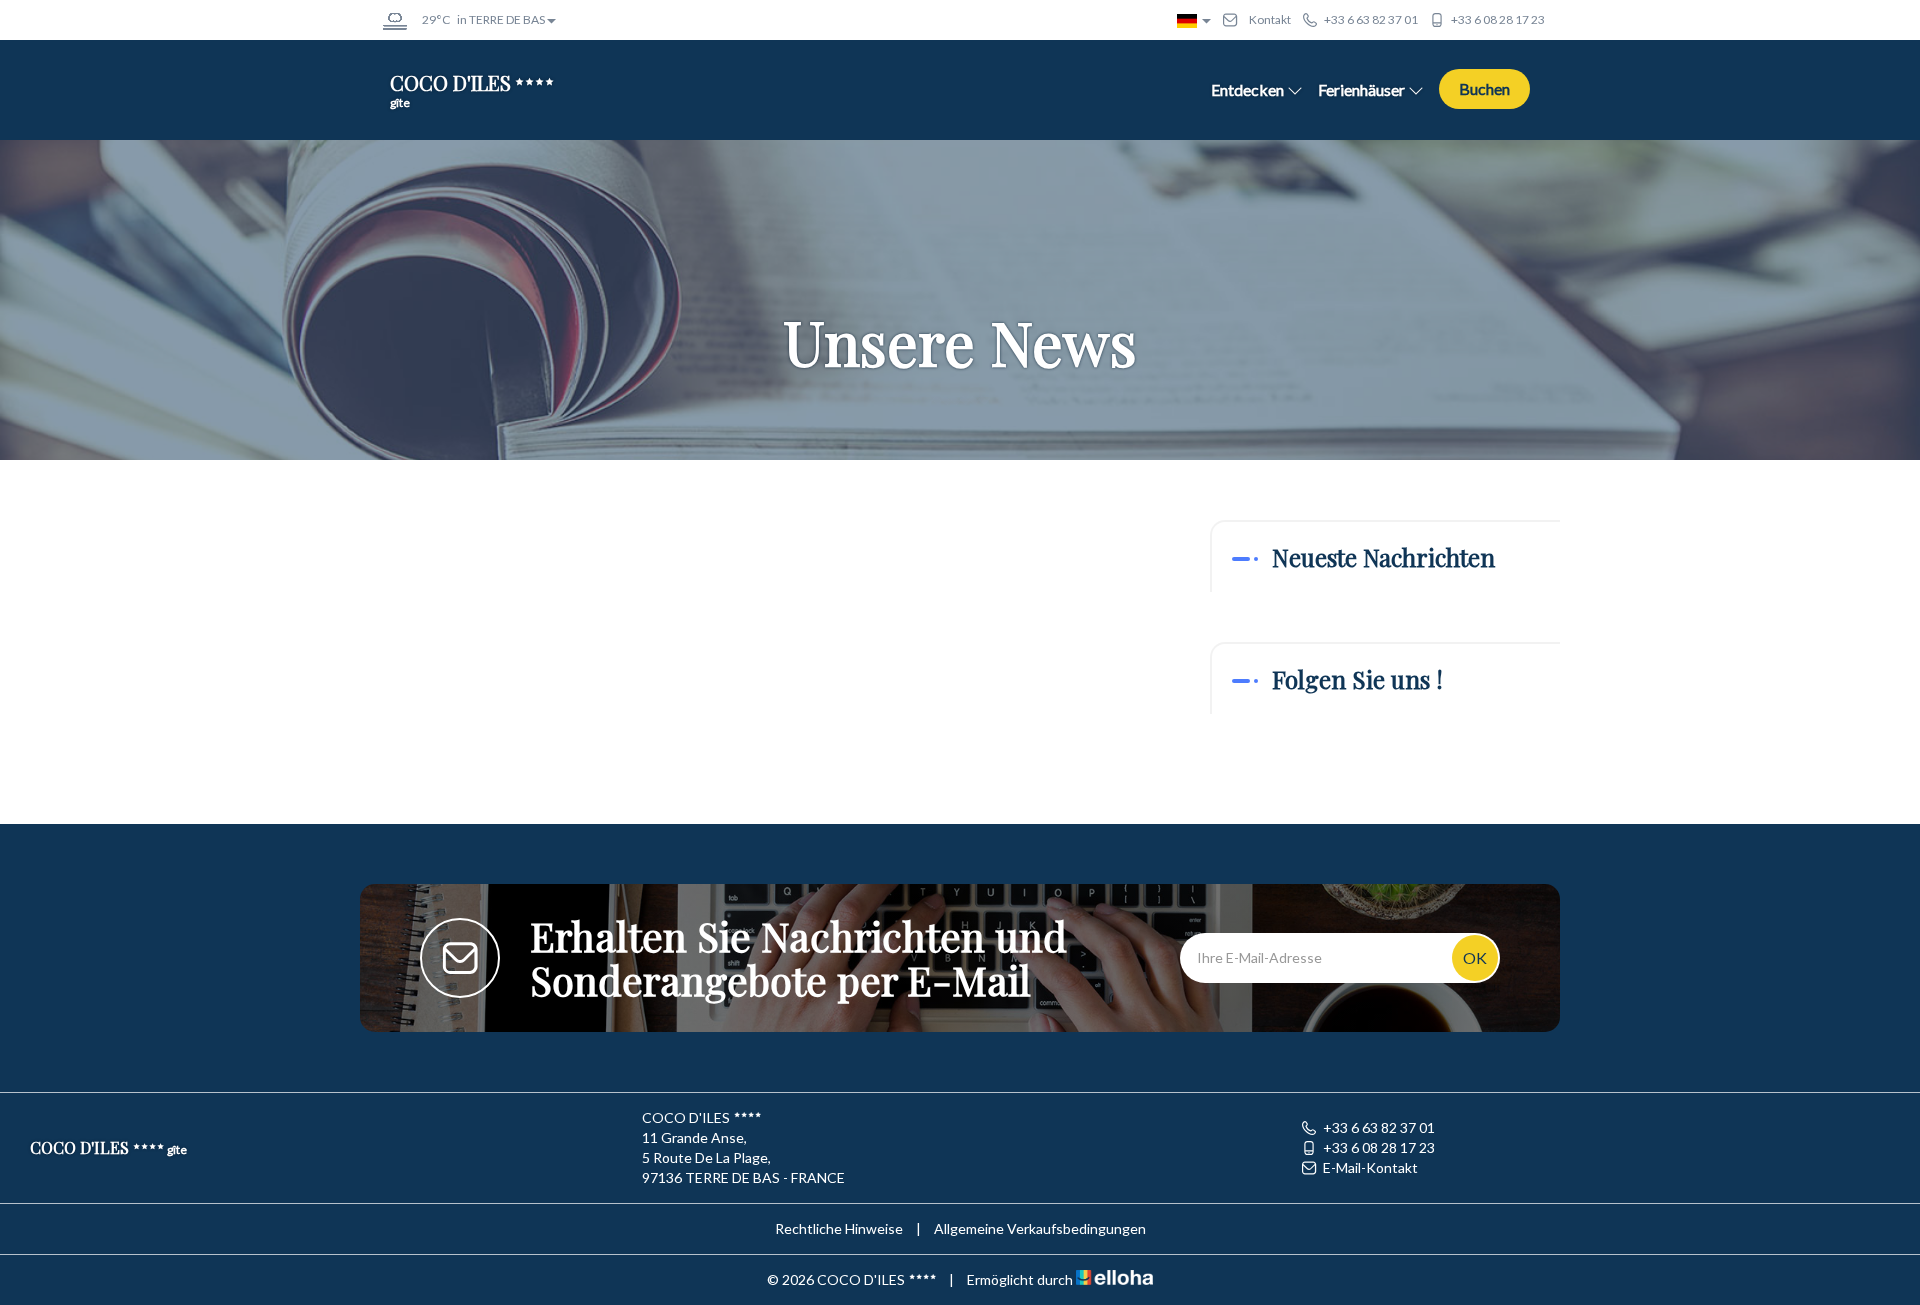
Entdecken (1247, 89)
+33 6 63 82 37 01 (1379, 1127)
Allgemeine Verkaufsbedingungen (1040, 1228)
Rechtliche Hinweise (839, 1228)
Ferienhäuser (1361, 89)
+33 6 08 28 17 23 (1379, 1147)
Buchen (1484, 88)
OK (1475, 957)
